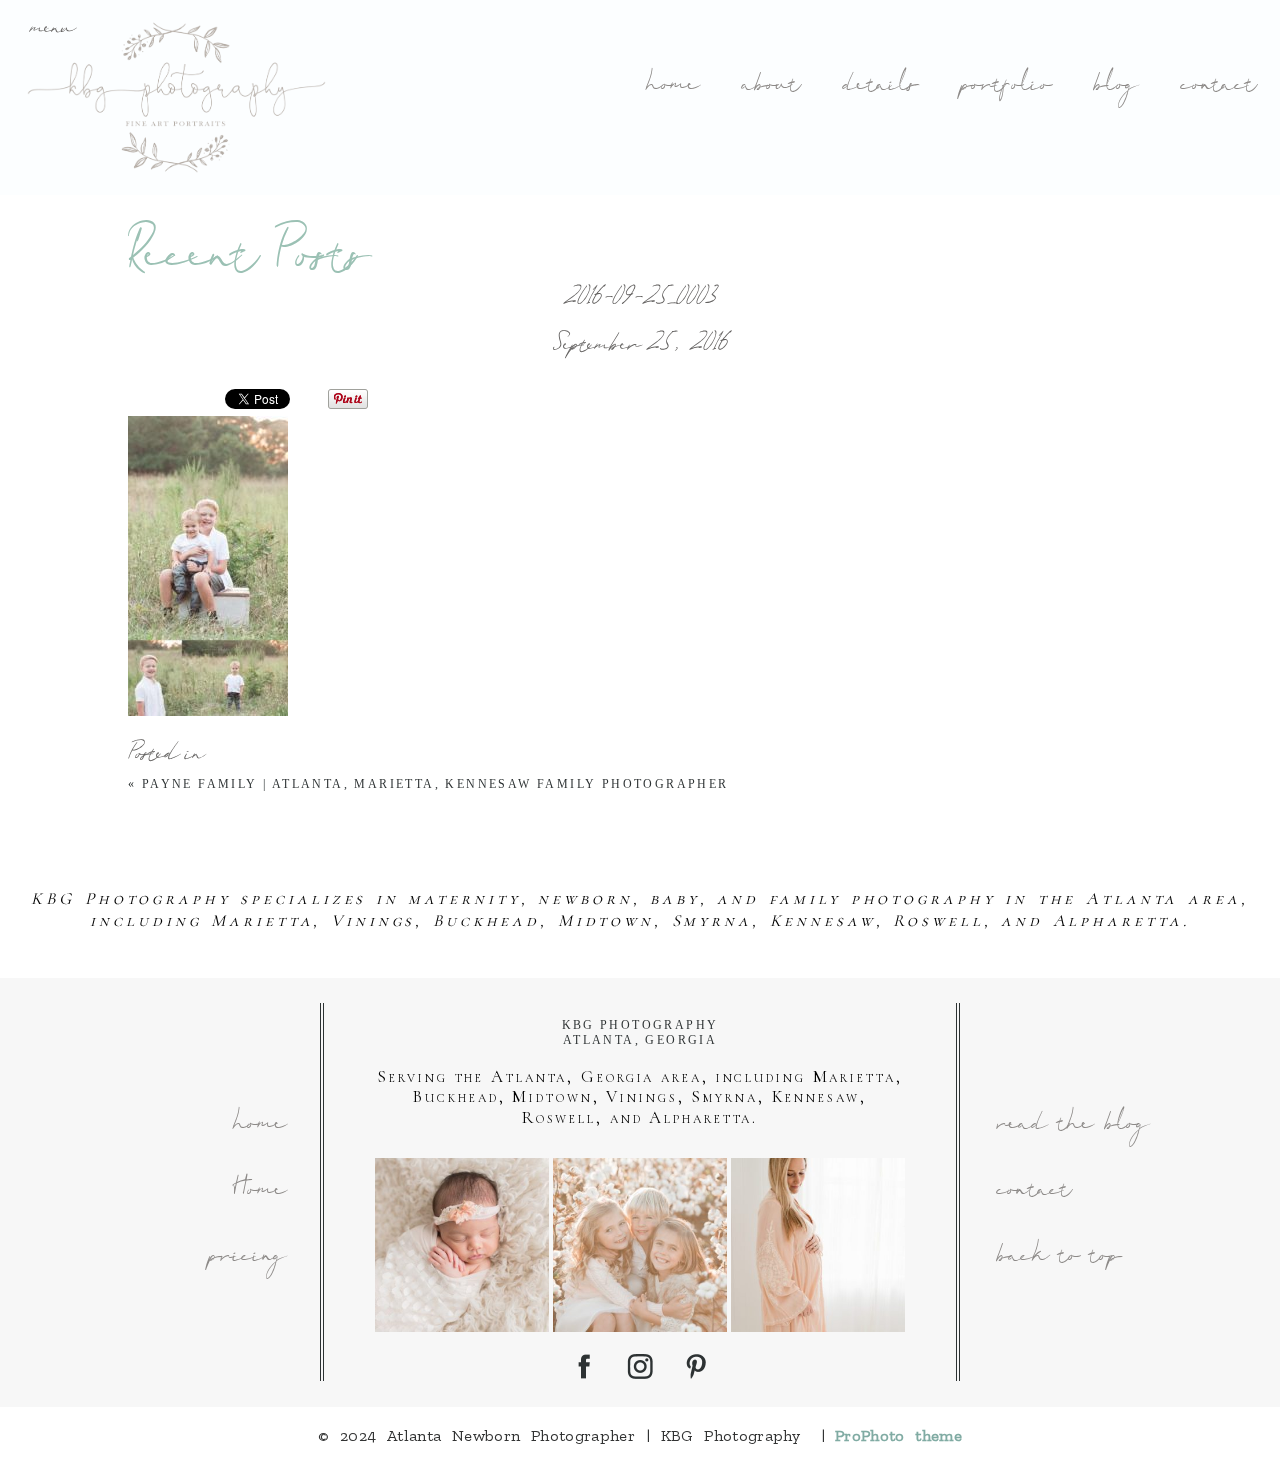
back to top (1058, 1257)
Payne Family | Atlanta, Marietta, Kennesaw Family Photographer (435, 784)
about (769, 86)
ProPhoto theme (898, 1435)
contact (1217, 86)
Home (258, 1191)
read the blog (1071, 1125)
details (879, 86)
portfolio (1004, 86)
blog (1114, 86)
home (671, 86)
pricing (246, 1257)
